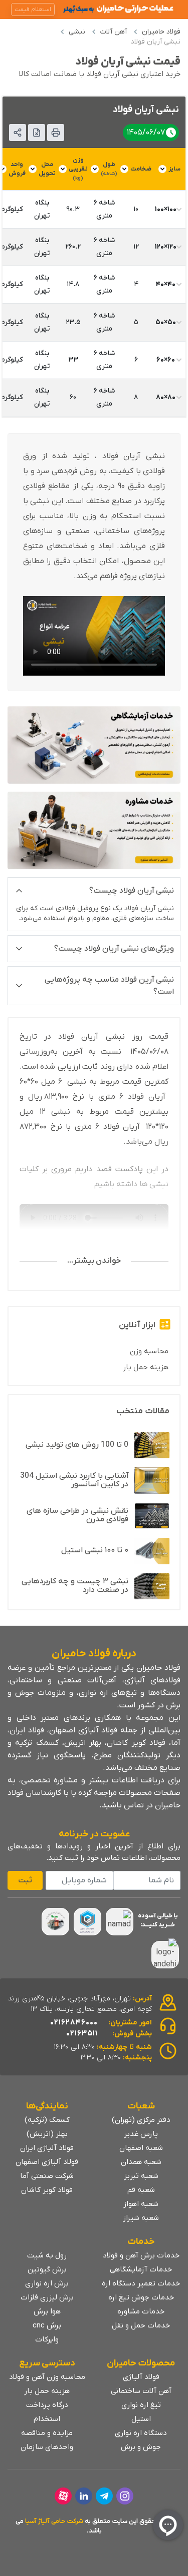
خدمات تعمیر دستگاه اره (141, 2283)
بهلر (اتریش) (47, 2134)
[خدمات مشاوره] (94, 830)
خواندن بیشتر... (94, 1261)
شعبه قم (141, 2190)
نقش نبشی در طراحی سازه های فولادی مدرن (77, 1515)
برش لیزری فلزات (47, 2297)
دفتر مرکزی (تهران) (141, 2120)
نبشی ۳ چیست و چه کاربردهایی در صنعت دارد (75, 1586)
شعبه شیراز (141, 2218)
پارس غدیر (141, 2134)
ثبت (25, 1880)
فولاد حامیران (161, 32)
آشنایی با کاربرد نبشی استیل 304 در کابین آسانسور (74, 1480)
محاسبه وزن (149, 1351)
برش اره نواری (47, 2283)
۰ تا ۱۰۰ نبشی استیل (95, 1550)
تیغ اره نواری (141, 2405)
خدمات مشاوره (141, 2311)
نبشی (77, 32)
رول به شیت (47, 2255)
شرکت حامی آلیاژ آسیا (54, 2521)
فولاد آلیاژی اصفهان (47, 2162)
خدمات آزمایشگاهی (141, 2269)
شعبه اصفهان (141, 2148)
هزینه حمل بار (146, 1367)
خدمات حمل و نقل (141, 2325)
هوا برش (47, 2311)
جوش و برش (141, 2447)
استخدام (47, 2419)
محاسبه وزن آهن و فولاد (47, 2377)
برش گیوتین (47, 2269)
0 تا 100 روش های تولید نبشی (77, 1445)
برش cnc (47, 2325)
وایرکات (47, 2339)
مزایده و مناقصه (47, 2433)
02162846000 (74, 2022)
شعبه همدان (141, 2162)
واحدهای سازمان (47, 2447)
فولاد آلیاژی (141, 2377)
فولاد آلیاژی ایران (47, 2148)
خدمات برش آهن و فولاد (141, 2255)
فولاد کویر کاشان (47, 2190)
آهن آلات (114, 32)
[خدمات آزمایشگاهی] (94, 745)
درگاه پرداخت (47, 2405)
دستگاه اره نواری (141, 2433)
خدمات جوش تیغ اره (141, 2297)
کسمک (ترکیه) (47, 2120)
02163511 (82, 2033)
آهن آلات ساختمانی (141, 2391)
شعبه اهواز (141, 2204)
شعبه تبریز (141, 2176)
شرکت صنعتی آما (47, 2176)
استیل (141, 2419)
